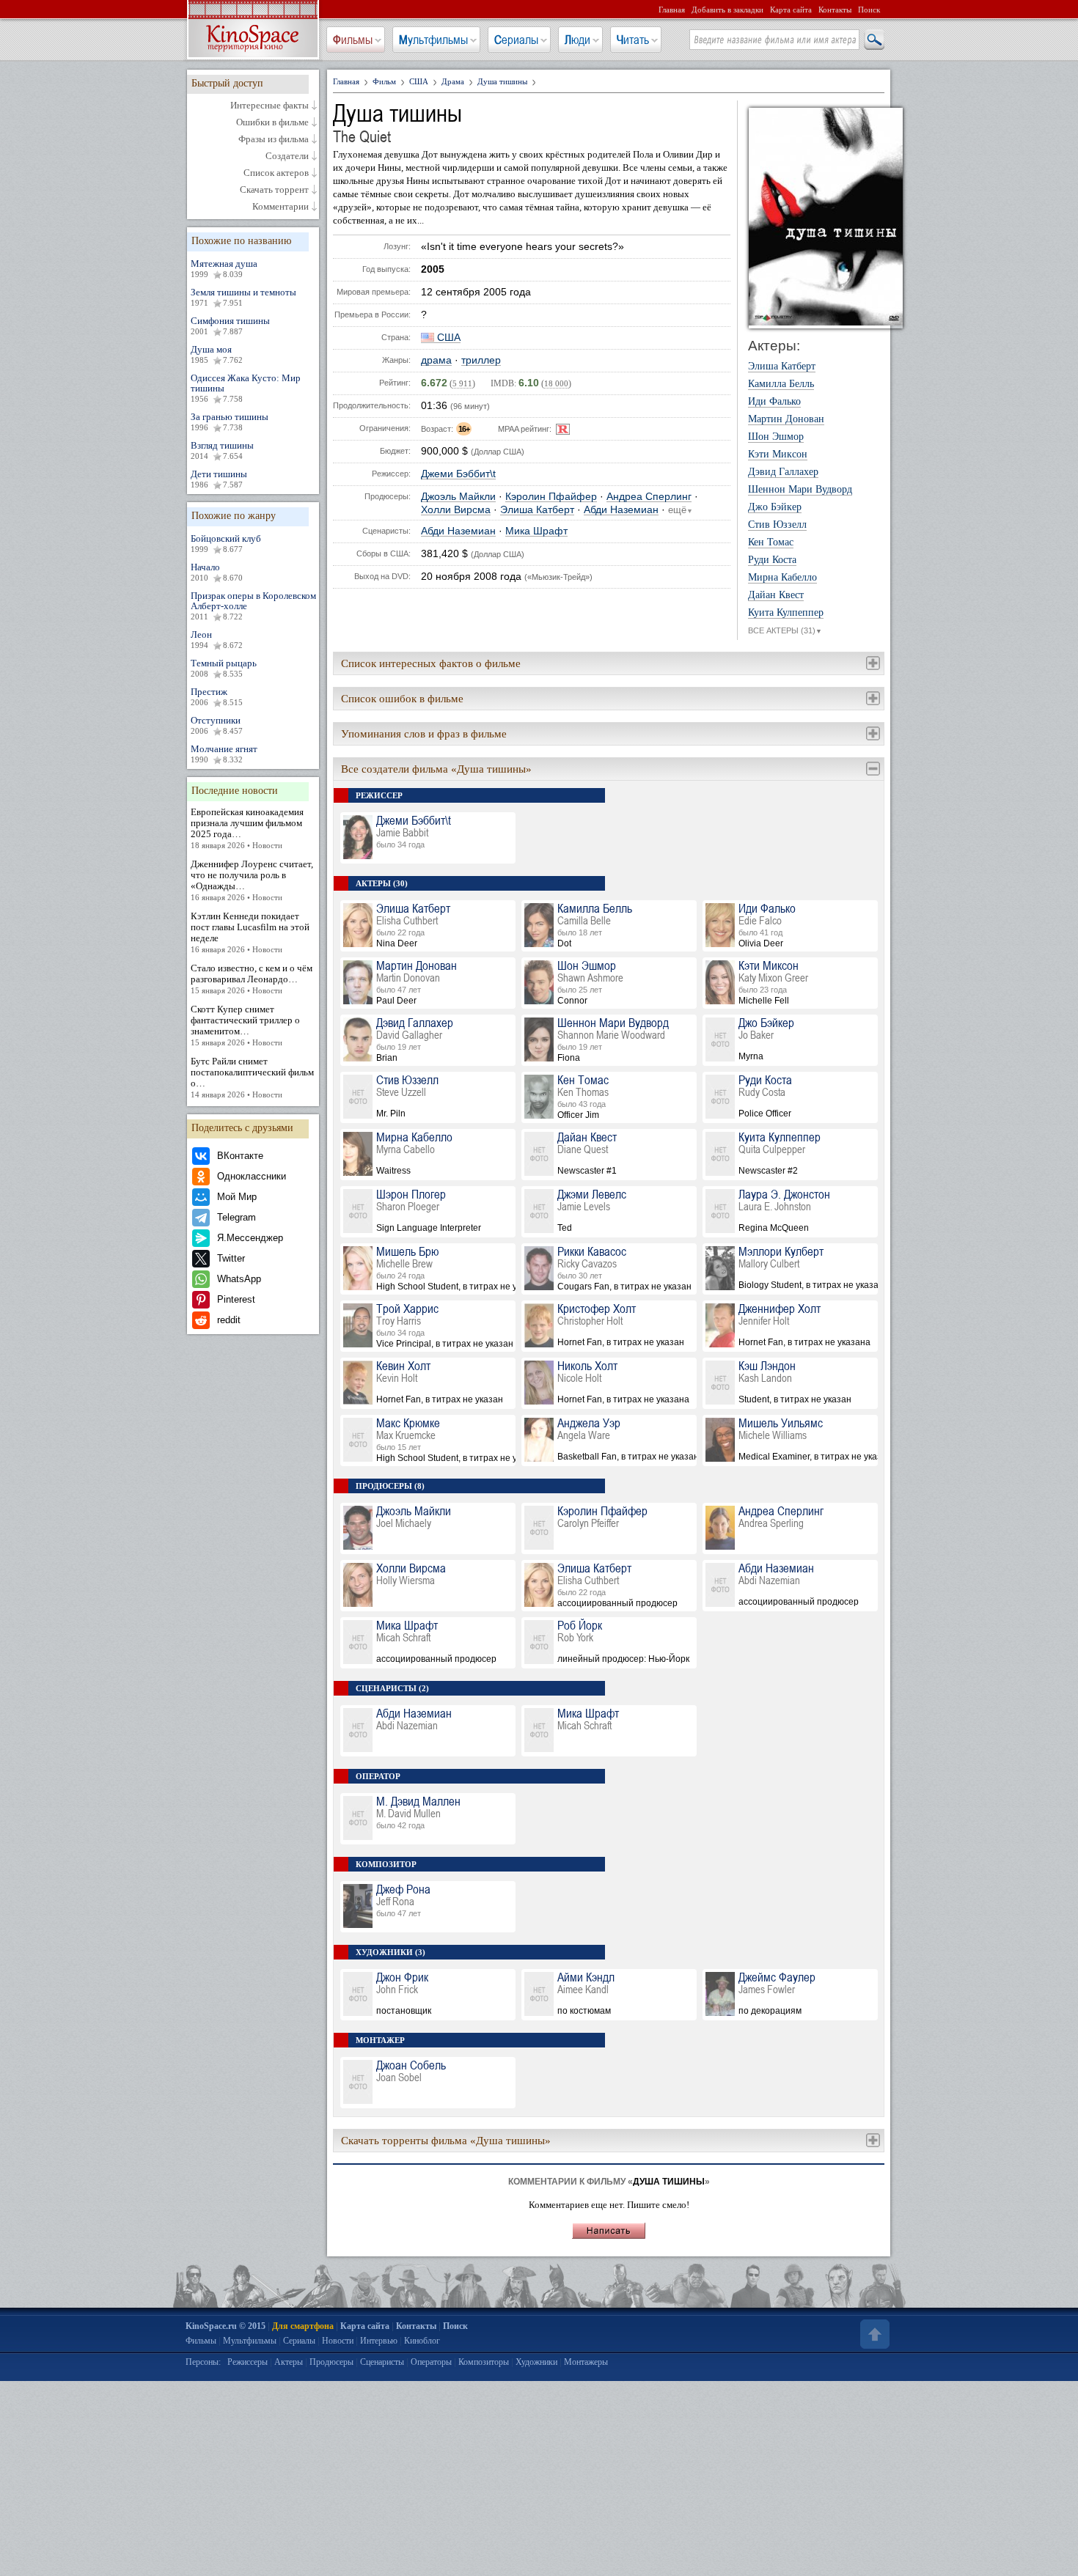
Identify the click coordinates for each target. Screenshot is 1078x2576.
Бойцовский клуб (226, 543)
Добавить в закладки (727, 10)
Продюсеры (331, 2362)
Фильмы (353, 40)
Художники (536, 2362)
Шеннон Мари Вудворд (800, 490)
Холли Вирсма (456, 510)
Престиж (217, 696)
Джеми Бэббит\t (458, 474)
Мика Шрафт (536, 531)
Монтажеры (586, 2362)
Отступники (217, 725)
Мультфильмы (433, 40)
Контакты (835, 10)
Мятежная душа (224, 268)
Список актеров (276, 173)
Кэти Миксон (778, 455)
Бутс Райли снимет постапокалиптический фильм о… (252, 1077)
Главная (672, 10)
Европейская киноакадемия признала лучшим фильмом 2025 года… (247, 828)
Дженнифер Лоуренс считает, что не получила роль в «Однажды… (252, 880)
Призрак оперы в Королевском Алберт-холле (253, 606)
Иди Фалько (774, 402)
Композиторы (484, 2362)
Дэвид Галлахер (783, 472)
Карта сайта (791, 10)
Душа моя (217, 354)
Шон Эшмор (776, 437)
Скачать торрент (274, 190)
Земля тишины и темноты (243, 297)
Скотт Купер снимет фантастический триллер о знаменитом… (245, 1025)
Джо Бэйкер (775, 507)
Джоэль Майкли (458, 497)
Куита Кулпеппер (786, 613)
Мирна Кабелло (782, 578)
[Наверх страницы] (873, 2334)
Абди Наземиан (621, 510)
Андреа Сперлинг (649, 497)
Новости (338, 2341)
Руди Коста (772, 560)
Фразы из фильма (274, 139)
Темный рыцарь (224, 668)
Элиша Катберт (537, 510)
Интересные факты (269, 106)
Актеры (289, 2362)
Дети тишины (219, 479)
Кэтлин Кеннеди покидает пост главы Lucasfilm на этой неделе (250, 932)
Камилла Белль (781, 384)
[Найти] (873, 40)
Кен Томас (771, 542)
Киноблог (422, 2341)
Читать (633, 40)
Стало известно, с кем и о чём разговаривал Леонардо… (252, 979)
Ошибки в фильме (272, 122)
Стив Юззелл (777, 525)
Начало (217, 572)
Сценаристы (382, 2362)
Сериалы (516, 40)
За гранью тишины (230, 422)
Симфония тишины (230, 325)
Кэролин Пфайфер (551, 497)
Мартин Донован (786, 419)
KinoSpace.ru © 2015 (225, 2326)
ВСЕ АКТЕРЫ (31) (785, 630)
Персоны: (203, 2362)
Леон (217, 639)
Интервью (379, 2341)
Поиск (869, 10)
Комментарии (280, 207)
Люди (577, 40)
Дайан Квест (776, 595)
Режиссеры (247, 2362)
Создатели (287, 156)
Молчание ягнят (224, 754)
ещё (681, 510)
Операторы (431, 2362)
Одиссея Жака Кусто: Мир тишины (246, 388)
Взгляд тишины (222, 450)
